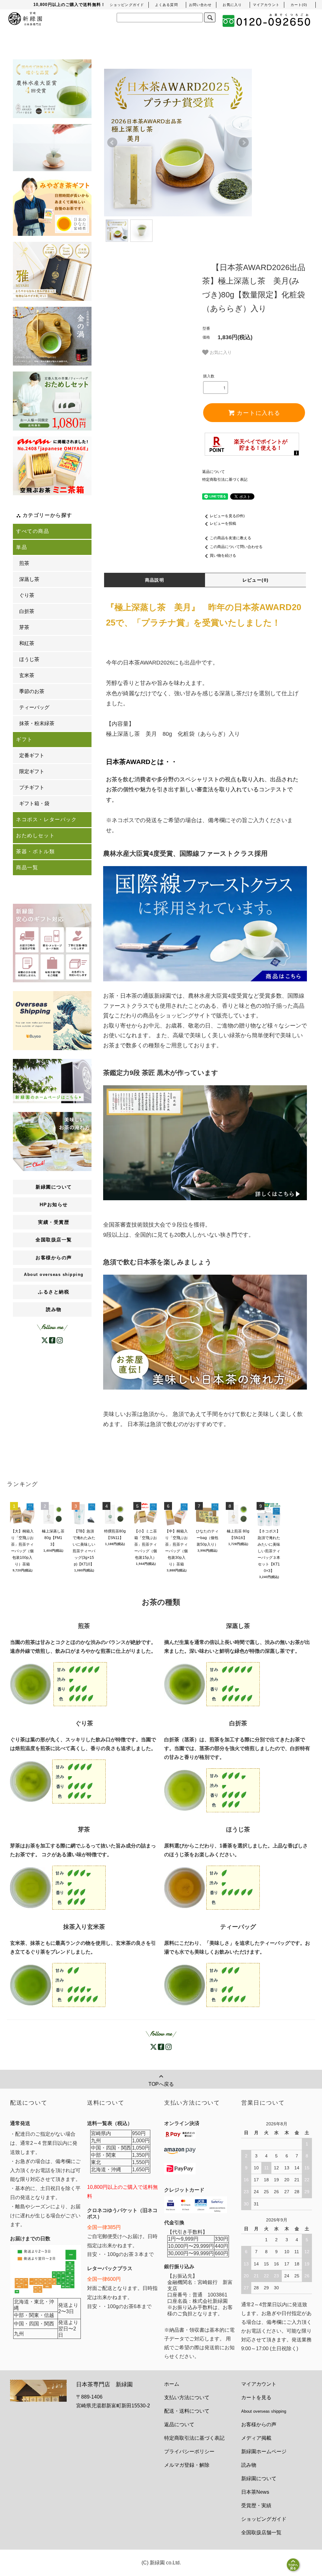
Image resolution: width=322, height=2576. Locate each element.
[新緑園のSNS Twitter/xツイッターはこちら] (153, 2046)
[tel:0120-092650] (267, 21)
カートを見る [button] (256, 2397)
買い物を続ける (223, 556)
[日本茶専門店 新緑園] (25, 18)
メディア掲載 (256, 2438)
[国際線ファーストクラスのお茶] (205, 923)
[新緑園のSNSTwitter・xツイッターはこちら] (45, 1340)
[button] (299, 5)
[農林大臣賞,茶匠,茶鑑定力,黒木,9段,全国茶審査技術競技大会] (205, 1142)
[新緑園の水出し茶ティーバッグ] (212, 1985)
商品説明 (155, 580)
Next (244, 143)
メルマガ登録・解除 (187, 2465)
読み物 (54, 1309)
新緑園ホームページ (264, 2451)
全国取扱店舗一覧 (261, 2533)
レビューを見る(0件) (227, 516)
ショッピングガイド (264, 2519)
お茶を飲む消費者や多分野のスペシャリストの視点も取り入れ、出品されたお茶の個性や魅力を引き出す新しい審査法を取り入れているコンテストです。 (202, 781)
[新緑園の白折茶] (212, 1790)
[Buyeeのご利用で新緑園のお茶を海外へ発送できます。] (52, 1020)
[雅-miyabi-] (52, 271)
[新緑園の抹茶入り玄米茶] (58, 1985)
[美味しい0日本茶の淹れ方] (52, 1141)
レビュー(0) (256, 580)
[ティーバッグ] (52, 148)
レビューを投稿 (223, 523)
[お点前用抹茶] (52, 336)
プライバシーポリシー (189, 2451)
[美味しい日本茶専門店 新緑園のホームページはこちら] (52, 1081)
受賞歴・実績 (256, 2505)
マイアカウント (259, 2384)
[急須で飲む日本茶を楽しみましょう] (205, 1332)
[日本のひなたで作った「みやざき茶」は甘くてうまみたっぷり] (52, 207)
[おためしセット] (52, 401)
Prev (112, 143)
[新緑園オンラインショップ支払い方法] (180, 2168)
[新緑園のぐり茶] (58, 1781)
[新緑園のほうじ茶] (212, 1887)
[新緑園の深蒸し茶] (212, 1684)
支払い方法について (187, 2397)
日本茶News (255, 2492)
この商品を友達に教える (230, 538)
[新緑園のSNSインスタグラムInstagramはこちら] (60, 1340)
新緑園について (259, 2478)
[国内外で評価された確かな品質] (52, 89)
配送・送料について (187, 2411)
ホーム (172, 2384)
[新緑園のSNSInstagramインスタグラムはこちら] (169, 2046)
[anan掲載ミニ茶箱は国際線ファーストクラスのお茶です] (52, 466)
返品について (214, 472)
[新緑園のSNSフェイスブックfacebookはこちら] (52, 1340)
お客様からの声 (259, 2424)
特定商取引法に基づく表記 (225, 480)
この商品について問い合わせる (236, 547)
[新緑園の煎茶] (58, 1684)
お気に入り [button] (220, 352)
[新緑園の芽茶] (58, 1887)
